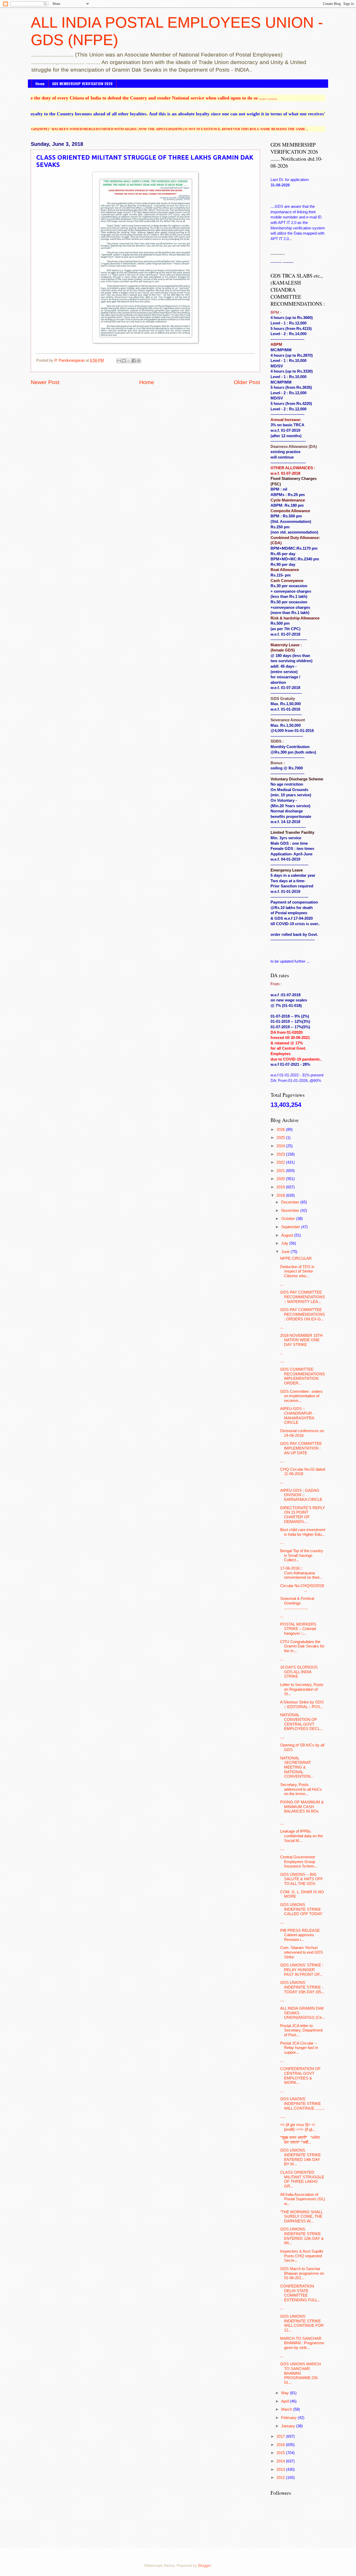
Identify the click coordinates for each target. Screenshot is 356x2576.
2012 (281, 2478)
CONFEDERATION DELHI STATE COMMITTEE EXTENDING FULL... (300, 2293)
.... (282, 1361)
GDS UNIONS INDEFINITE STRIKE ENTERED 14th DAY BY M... (300, 2157)
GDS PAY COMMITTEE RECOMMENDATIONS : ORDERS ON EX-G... (303, 1314)
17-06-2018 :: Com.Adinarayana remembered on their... (301, 1573)
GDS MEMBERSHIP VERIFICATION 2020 (82, 83)
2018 (281, 1195)
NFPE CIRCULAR (296, 1258)
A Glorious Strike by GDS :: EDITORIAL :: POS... (302, 1704)
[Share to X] (129, 361)
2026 (281, 1130)
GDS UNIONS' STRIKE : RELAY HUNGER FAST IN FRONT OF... (302, 1970)
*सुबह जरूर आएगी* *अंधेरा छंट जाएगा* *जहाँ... (300, 2140)
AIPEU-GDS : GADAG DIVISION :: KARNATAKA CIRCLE (301, 1495)
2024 (281, 1146)
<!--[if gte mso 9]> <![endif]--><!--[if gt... (298, 2127)
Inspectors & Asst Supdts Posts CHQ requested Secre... (302, 2256)
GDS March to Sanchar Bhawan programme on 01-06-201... (302, 2273)
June (286, 1252)
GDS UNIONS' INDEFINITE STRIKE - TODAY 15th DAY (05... (302, 1987)
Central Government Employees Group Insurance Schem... (299, 1862)
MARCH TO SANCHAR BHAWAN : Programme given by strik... (302, 2343)
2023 (281, 1154)
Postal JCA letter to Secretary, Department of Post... (301, 2030)
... (282, 1284)
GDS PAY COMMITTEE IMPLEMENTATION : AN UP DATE (301, 1448)
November (291, 1211)
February (289, 2418)
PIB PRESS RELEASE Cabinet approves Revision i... (300, 1935)
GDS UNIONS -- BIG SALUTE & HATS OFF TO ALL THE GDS (302, 1879)
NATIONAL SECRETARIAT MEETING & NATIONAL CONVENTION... (297, 1767)
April (286, 2401)
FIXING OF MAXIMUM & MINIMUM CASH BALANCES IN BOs (302, 1807)
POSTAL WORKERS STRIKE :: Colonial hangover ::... (298, 1629)
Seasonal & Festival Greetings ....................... (297, 1603)
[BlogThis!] (124, 361)
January (289, 2426)
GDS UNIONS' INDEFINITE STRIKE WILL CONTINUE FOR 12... (302, 2323)
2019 (281, 1187)
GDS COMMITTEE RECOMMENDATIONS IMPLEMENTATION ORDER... (303, 1376)
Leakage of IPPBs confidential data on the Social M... (302, 1836)
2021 (281, 1171)
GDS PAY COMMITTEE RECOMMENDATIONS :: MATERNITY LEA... (303, 1297)
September (291, 1227)
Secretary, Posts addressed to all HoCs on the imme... (301, 1789)
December (291, 1202)
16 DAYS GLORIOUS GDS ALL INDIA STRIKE (299, 1672)
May (286, 2393)
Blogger (204, 2566)
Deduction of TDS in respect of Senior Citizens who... (297, 1271)
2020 (281, 1179)
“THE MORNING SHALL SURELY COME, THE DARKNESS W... (301, 2217)
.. (281, 1353)
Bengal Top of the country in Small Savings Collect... (302, 1555)
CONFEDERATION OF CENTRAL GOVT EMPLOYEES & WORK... (300, 2076)
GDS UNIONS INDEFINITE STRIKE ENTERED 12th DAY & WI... (302, 2236)
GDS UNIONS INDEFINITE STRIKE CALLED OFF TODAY (301, 1909)
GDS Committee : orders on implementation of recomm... (301, 1396)
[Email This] (119, 361)
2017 (281, 2436)
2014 (281, 2461)
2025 (281, 1138)
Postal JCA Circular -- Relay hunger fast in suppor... (299, 2048)
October (289, 1219)
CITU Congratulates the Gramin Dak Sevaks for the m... (302, 1646)
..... (283, 2116)
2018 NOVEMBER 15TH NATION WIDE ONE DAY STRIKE (301, 1340)
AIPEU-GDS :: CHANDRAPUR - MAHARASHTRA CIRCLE (297, 1416)
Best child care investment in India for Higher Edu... (303, 1532)
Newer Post (45, 382)
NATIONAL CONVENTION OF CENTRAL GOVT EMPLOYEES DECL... (302, 1722)
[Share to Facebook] (134, 361)
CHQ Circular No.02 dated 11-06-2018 (303, 1472)
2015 (281, 2453)
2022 (281, 1162)
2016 (281, 2445)
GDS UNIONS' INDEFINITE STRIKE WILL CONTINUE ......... (302, 2104)
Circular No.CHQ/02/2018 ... (303, 1588)
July (285, 1243)
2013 (281, 2470)
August (288, 1235)
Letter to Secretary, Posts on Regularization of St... (302, 1689)
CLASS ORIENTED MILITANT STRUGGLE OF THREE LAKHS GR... (302, 2179)
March (287, 2409)
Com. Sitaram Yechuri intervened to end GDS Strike (302, 1952)
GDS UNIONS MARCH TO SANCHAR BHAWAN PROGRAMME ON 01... (300, 2373)
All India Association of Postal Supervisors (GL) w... (303, 2199)
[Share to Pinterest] (139, 361)
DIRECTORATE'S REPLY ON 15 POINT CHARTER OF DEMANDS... (303, 1515)
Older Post (247, 382)
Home (40, 83)
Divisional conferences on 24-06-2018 (302, 1433)
